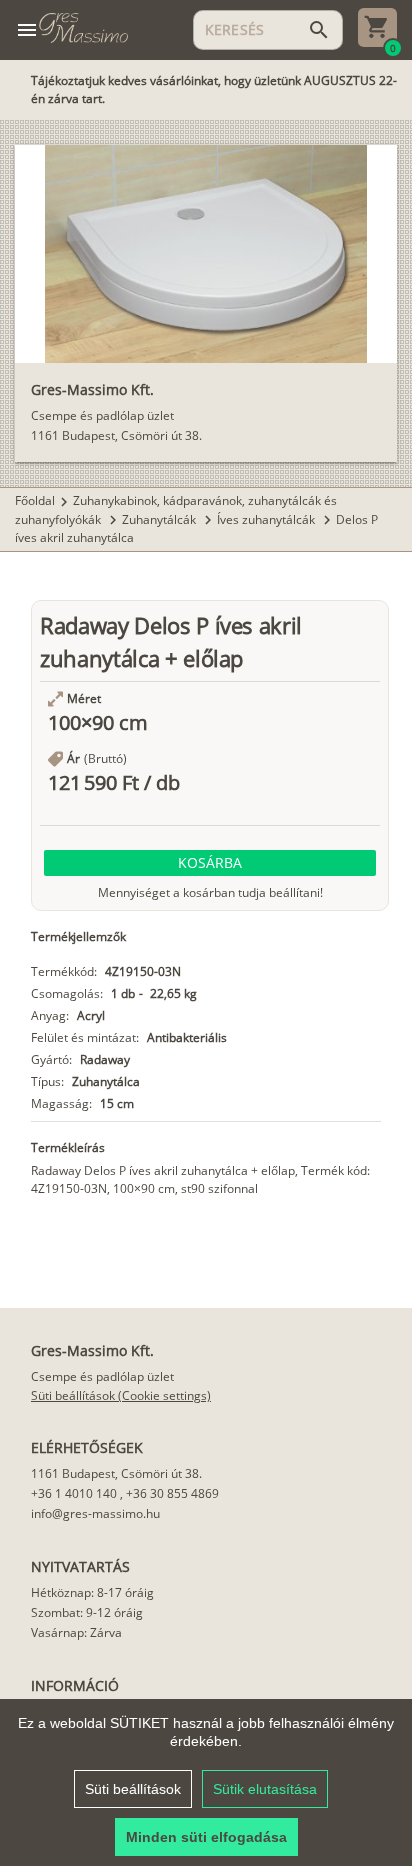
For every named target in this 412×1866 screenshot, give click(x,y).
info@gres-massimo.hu (95, 1513)
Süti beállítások (133, 1789)
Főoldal (35, 500)
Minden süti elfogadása (206, 1837)
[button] (210, 863)
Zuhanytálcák (160, 519)
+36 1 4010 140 (74, 1493)
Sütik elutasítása (265, 1789)
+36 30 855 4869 (172, 1493)
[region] (206, 1782)
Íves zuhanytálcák (267, 519)
